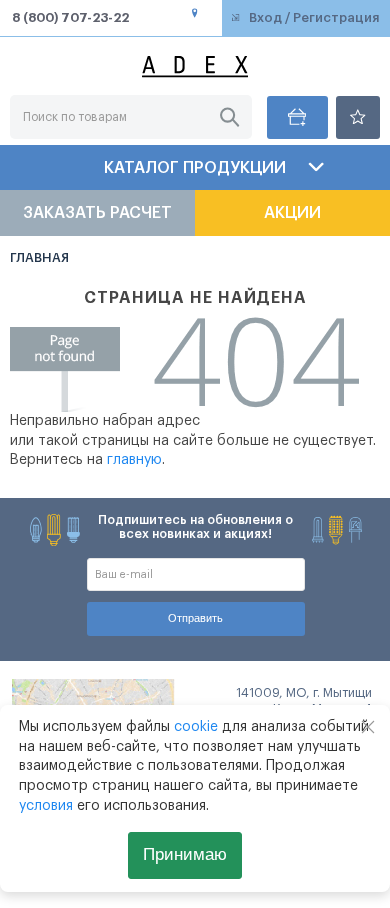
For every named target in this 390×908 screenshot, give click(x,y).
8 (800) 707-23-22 (70, 18)
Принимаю (185, 854)
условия (46, 806)
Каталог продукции (195, 168)
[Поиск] (229, 117)
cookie (196, 727)
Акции (292, 213)
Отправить (195, 618)
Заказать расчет (97, 213)
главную (134, 460)
